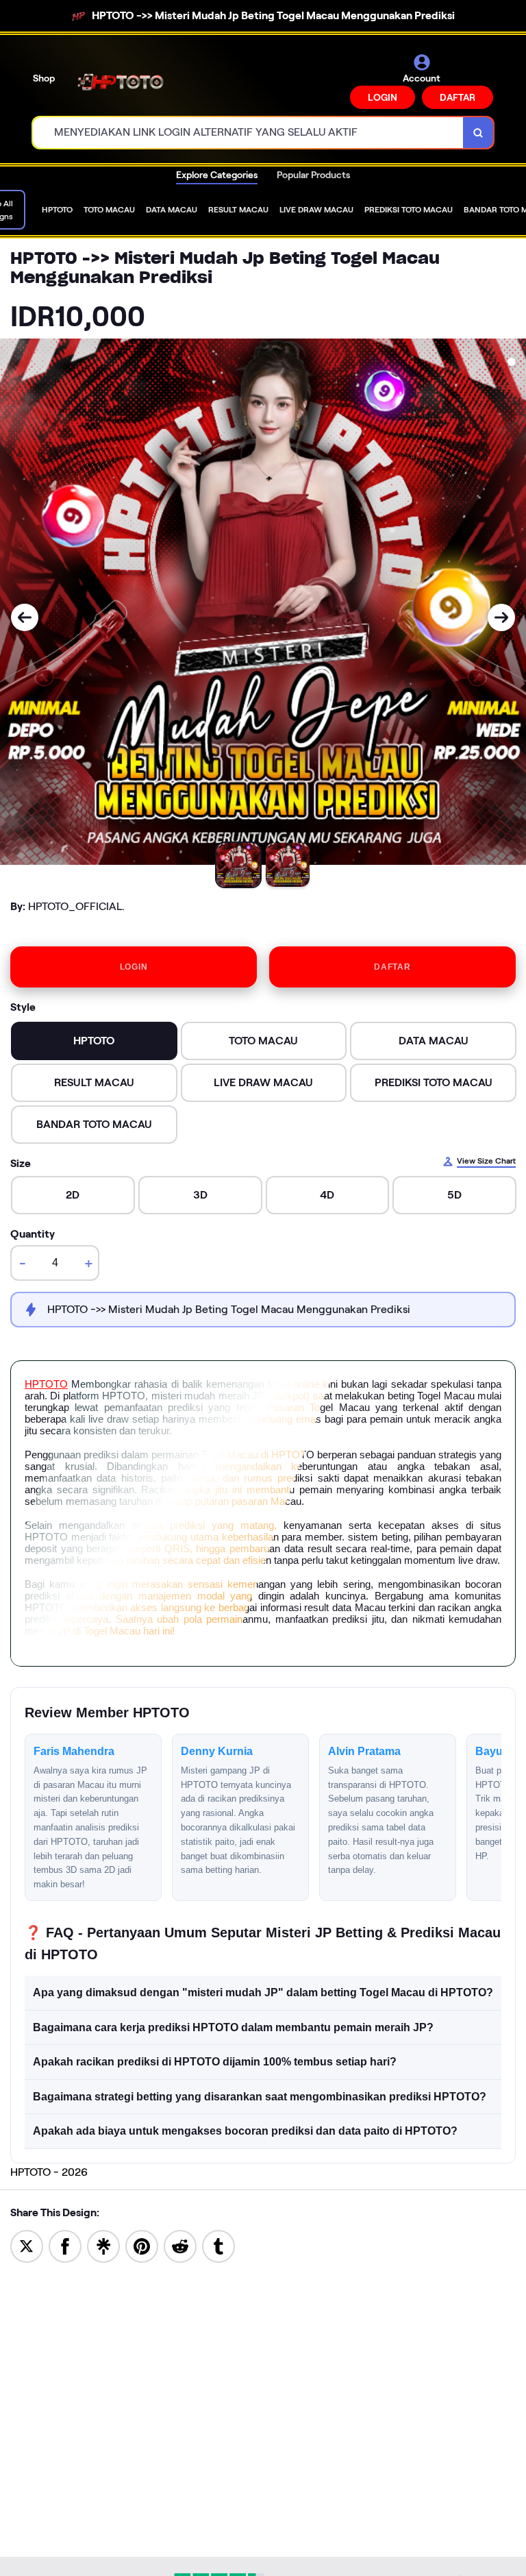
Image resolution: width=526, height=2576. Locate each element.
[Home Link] (125, 81)
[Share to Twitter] (27, 2245)
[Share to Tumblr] (218, 2245)
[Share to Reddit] (180, 2245)
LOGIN (383, 97)
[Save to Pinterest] (142, 2245)
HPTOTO (46, 1384)
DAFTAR (458, 97)
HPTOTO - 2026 (49, 2172)
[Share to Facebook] (65, 2245)
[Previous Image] (25, 617)
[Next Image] (501, 617)
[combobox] (248, 133)
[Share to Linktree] (103, 2245)
